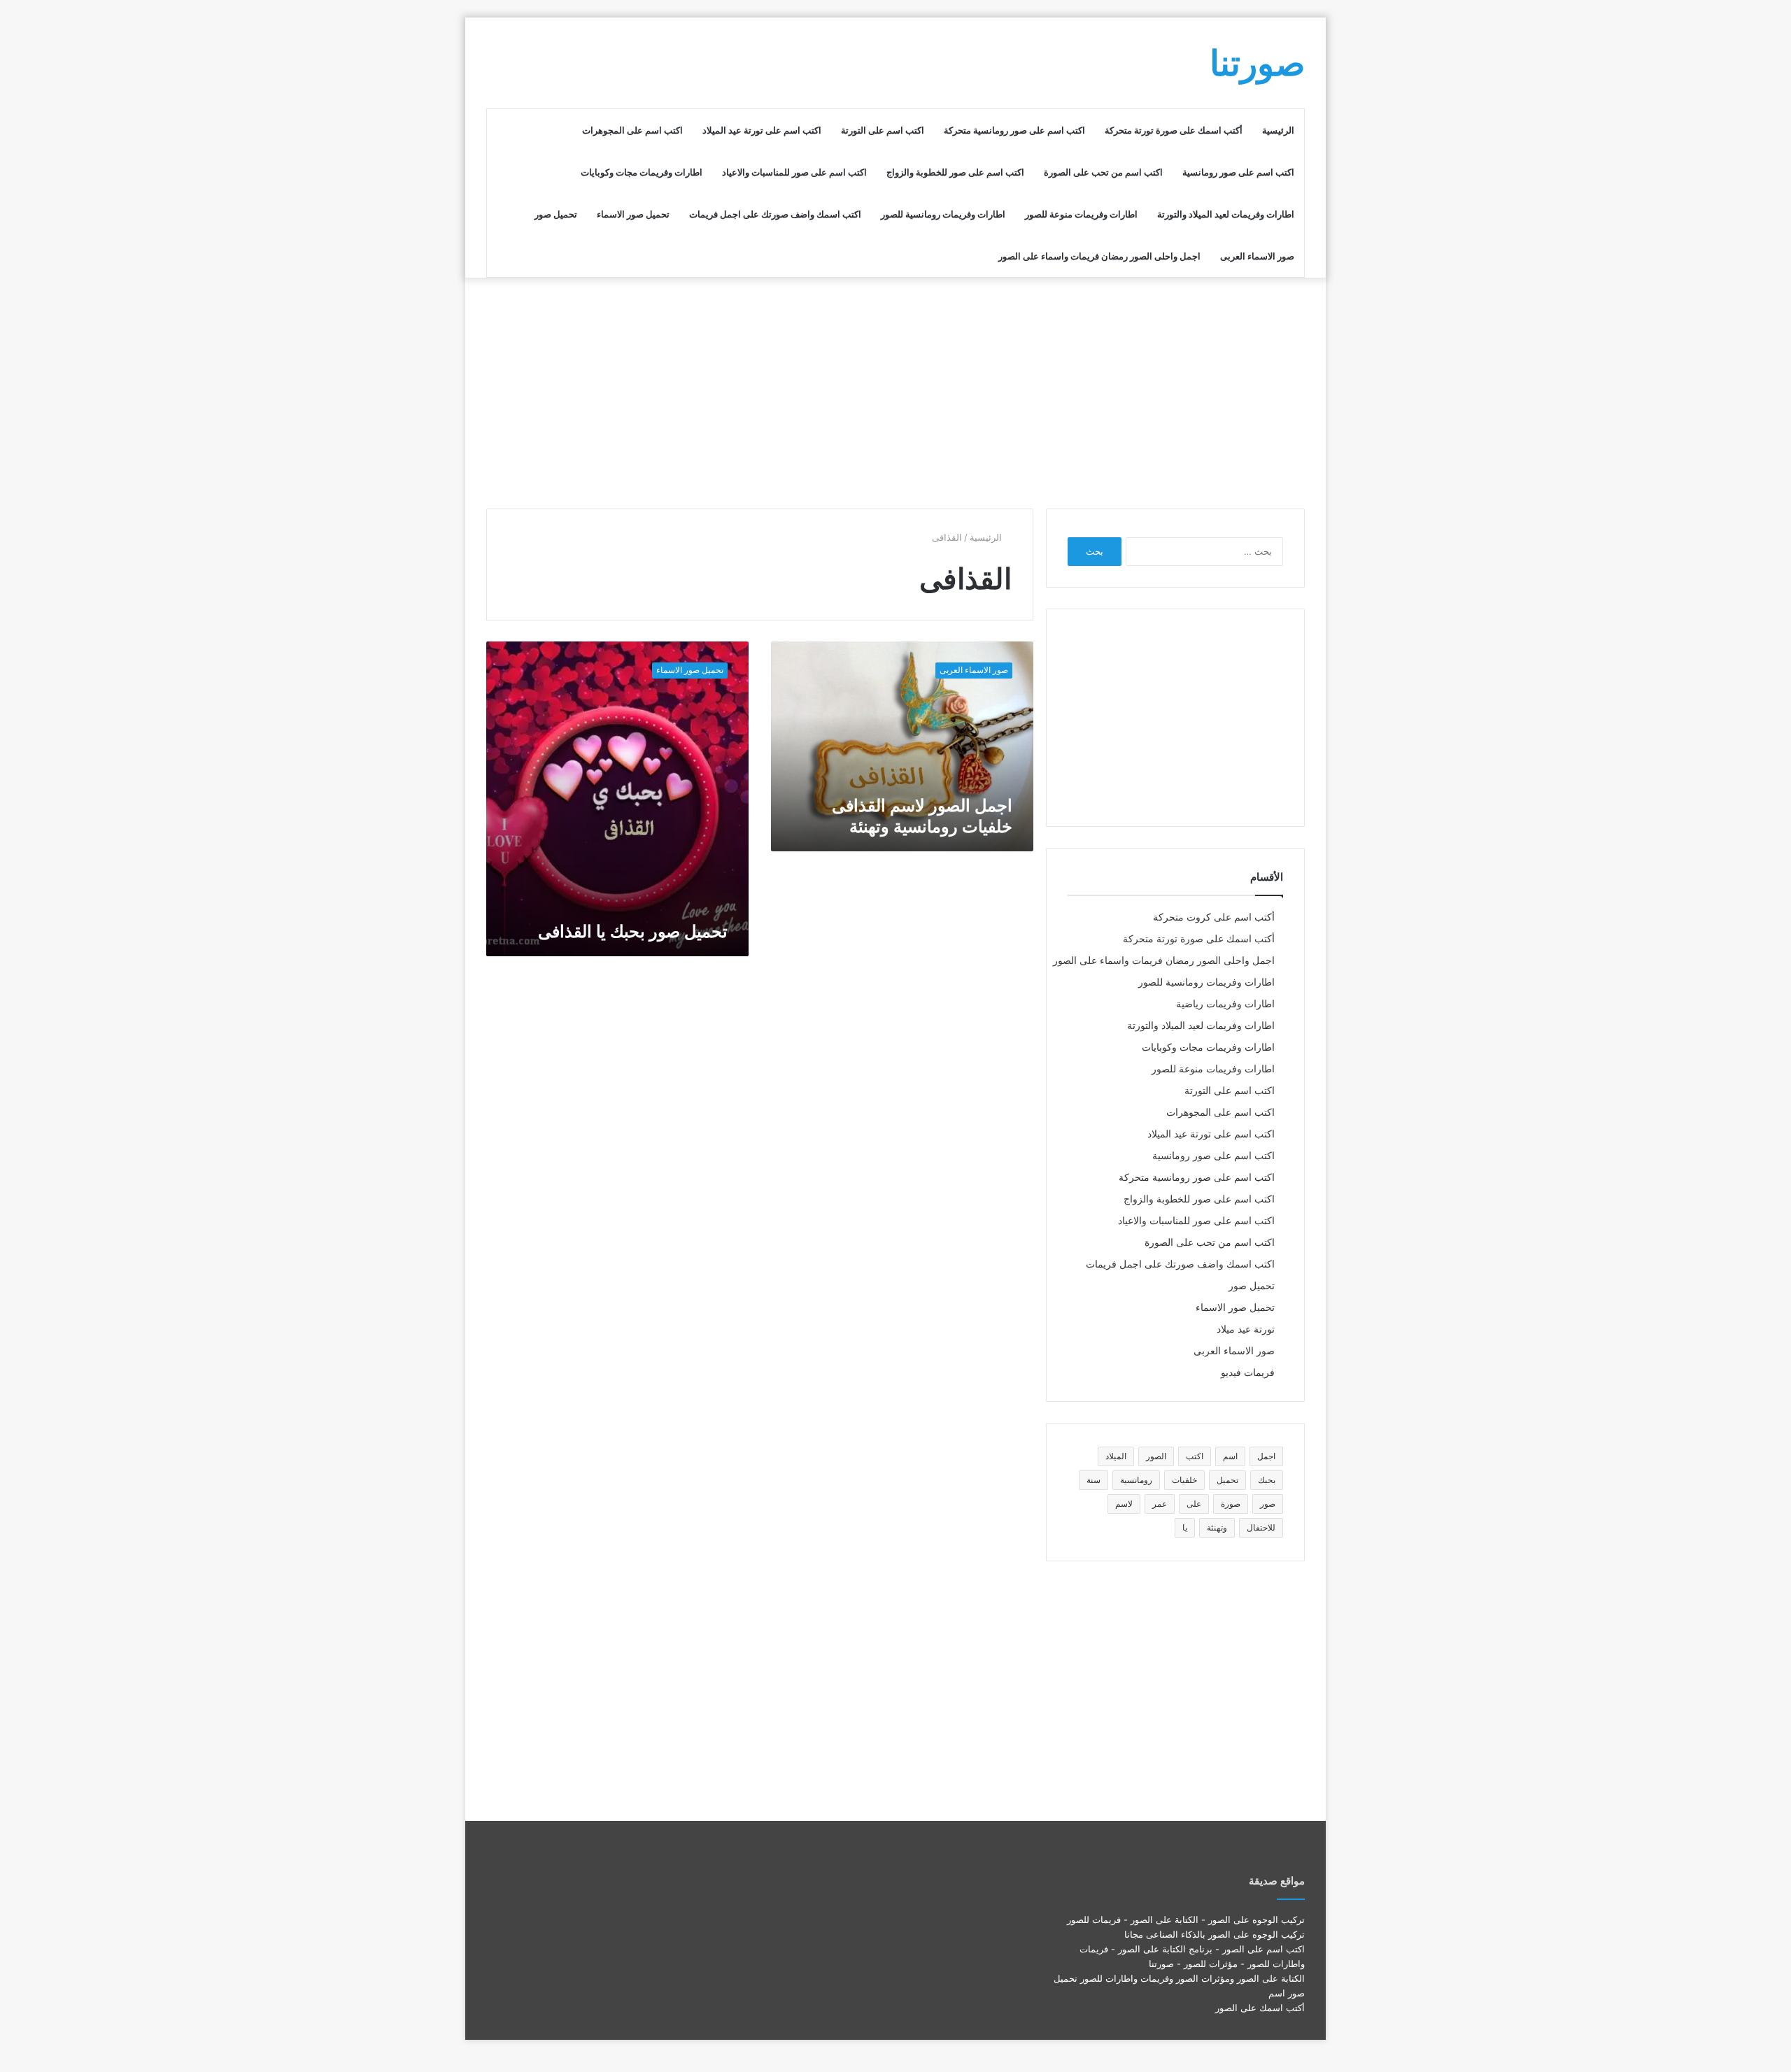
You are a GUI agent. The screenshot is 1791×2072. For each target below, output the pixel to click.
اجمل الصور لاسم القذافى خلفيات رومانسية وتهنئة (922, 816)
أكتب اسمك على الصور (1260, 2008)
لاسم (1124, 1504)
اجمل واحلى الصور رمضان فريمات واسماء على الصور (1099, 256)
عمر (1160, 1504)
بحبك (1267, 1480)
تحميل (1227, 1480)
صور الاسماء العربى (1257, 256)
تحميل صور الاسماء (633, 214)
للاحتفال (1261, 1527)
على (1194, 1504)
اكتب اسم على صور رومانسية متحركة (1014, 130)
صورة (1231, 1504)
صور (1268, 1504)
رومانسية (1136, 1480)
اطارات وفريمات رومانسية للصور (943, 214)
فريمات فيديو (1248, 1372)
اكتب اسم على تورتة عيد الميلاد (762, 130)
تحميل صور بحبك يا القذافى (633, 931)
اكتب (1195, 1456)
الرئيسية (1278, 130)
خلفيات (1184, 1480)
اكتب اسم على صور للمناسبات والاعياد (794, 172)
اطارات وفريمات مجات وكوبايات (642, 172)
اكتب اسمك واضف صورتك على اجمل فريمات (775, 214)
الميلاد (1116, 1456)
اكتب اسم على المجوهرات (632, 130)
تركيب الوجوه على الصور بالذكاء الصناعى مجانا (1215, 1934)
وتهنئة (1217, 1527)
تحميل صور (556, 214)
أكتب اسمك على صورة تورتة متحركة (1174, 130)
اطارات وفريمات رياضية (1225, 1004)
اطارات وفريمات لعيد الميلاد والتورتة (1226, 214)
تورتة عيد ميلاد (1246, 1329)
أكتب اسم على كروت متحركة (1214, 917)
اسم (1230, 1456)
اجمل (1266, 1456)
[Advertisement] (895, 390)
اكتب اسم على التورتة (883, 130)
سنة (1093, 1480)
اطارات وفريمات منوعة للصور (1081, 214)
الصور (1156, 1456)
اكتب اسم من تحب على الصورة (1103, 172)
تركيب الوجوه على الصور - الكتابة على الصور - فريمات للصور (1186, 1920)
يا (1185, 1527)
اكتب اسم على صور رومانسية (1238, 172)
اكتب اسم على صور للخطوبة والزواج (955, 172)
